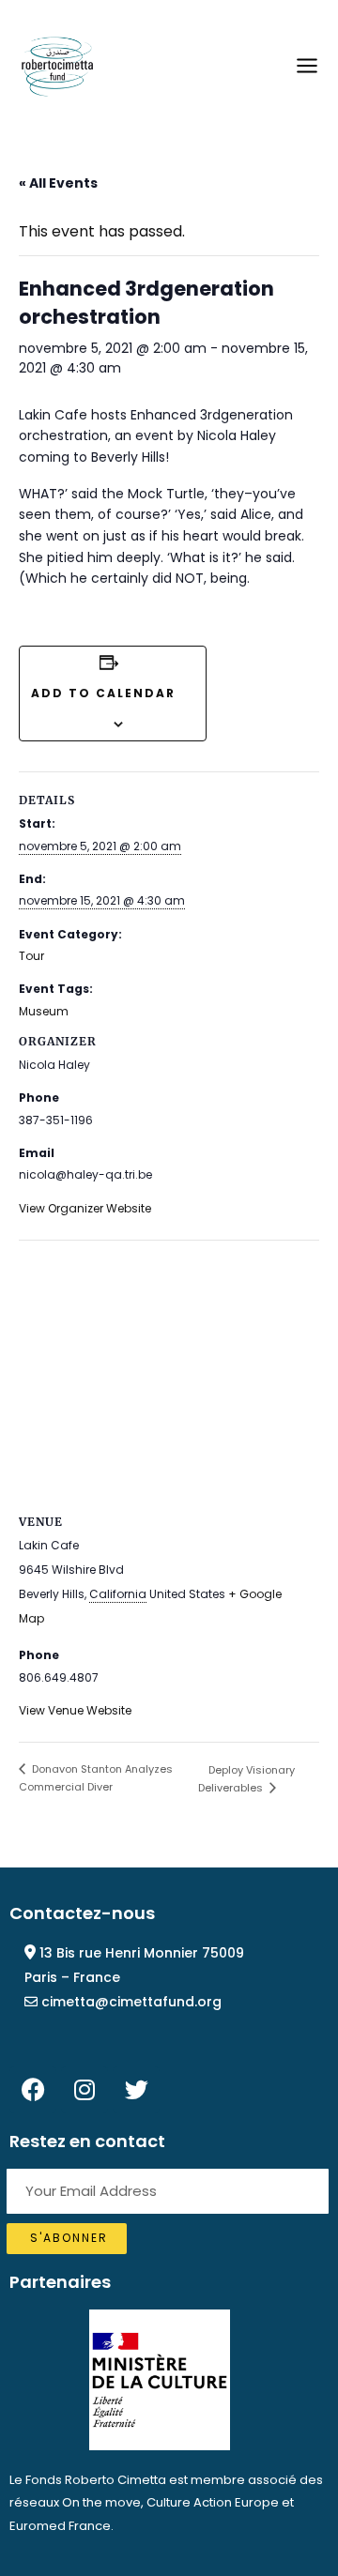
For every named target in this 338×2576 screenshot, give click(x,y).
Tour (31, 956)
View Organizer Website (85, 1208)
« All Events (58, 183)
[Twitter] (136, 2090)
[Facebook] (33, 2090)
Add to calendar (103, 693)
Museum (44, 1011)
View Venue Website (75, 1710)
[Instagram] (84, 2090)
